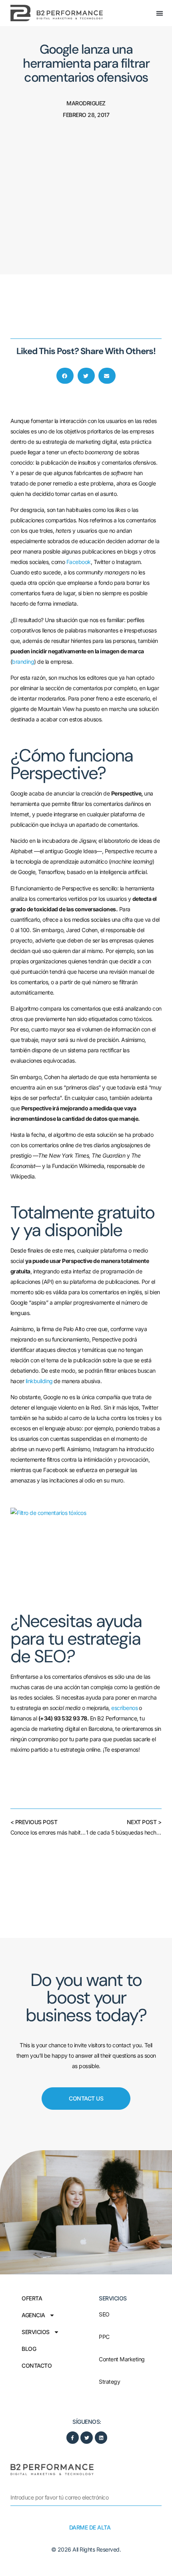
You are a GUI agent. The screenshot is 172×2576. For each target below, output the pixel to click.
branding (23, 662)
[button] (160, 13)
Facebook (79, 562)
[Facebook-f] (73, 2438)
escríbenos (124, 1708)
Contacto (37, 2366)
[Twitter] (87, 2438)
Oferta (32, 2298)
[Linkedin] (101, 2438)
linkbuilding (39, 1381)
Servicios (36, 2332)
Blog (29, 2349)
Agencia (33, 2315)
